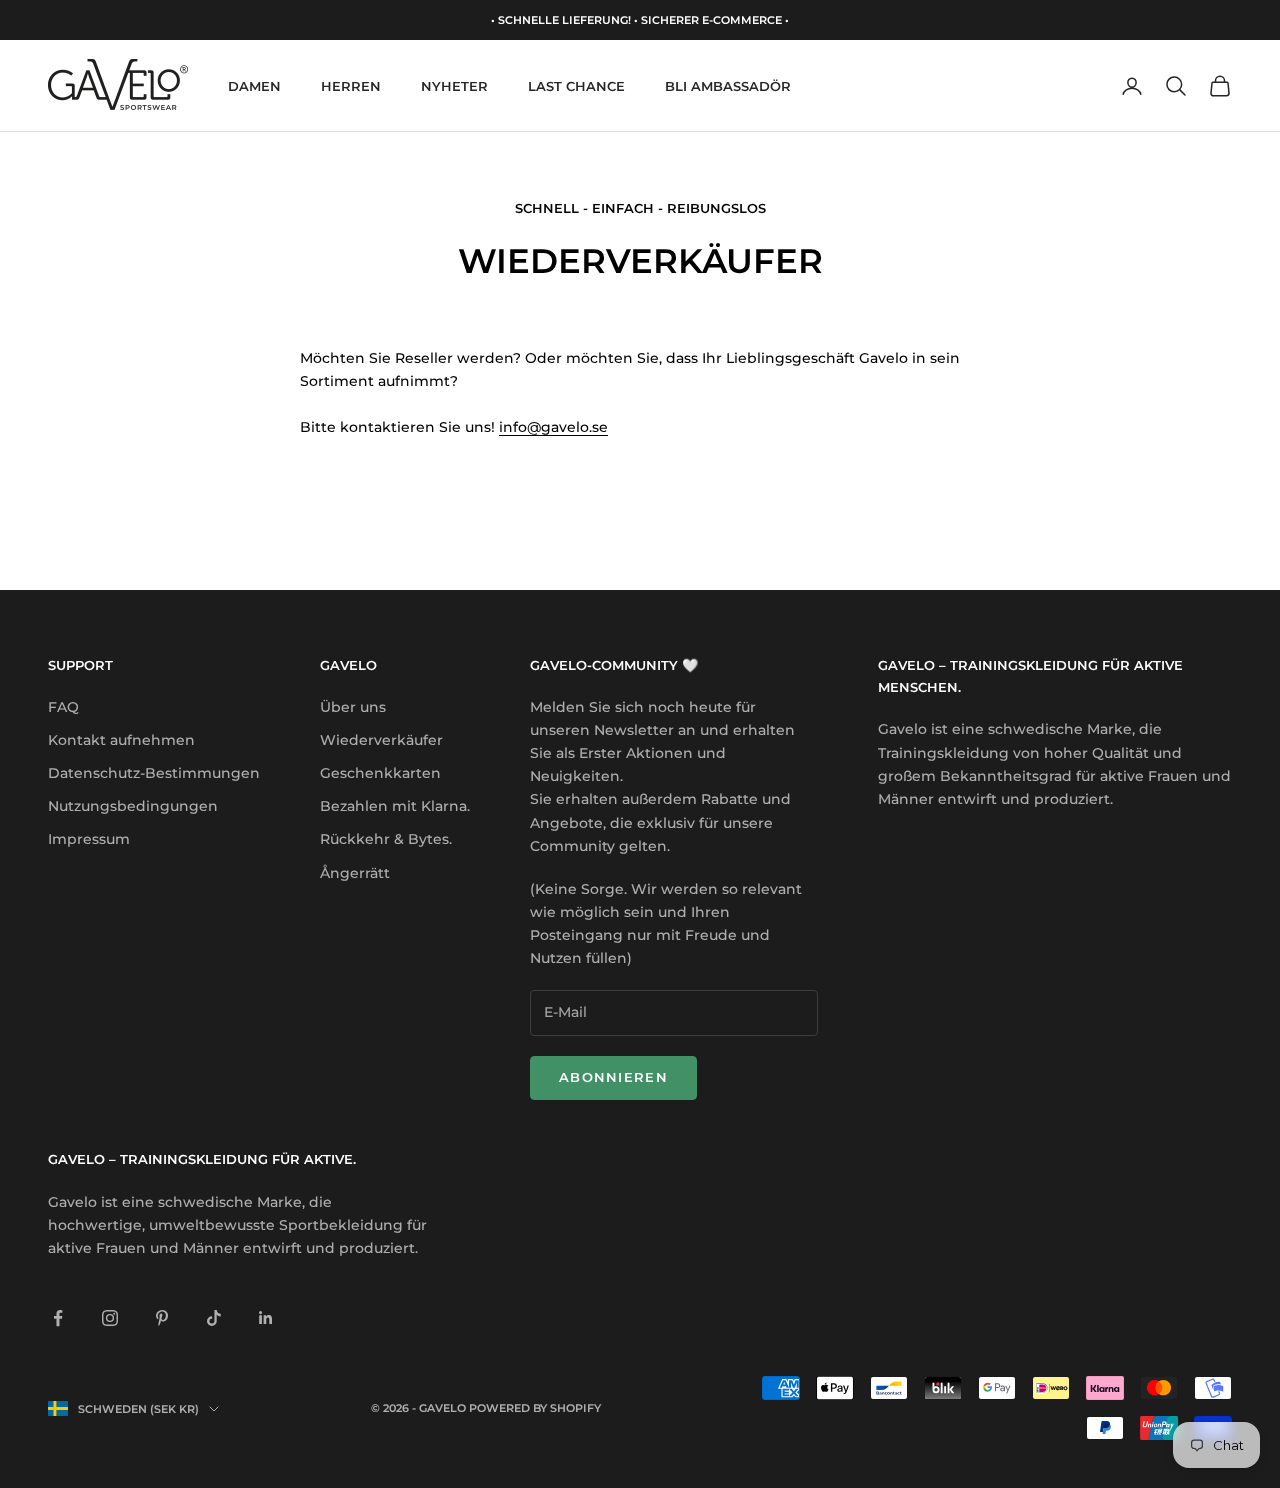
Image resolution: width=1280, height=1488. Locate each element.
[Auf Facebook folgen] (58, 1318)
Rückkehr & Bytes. (386, 839)
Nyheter (454, 86)
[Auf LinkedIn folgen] (266, 1318)
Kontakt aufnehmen (121, 740)
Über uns (353, 707)
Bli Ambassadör (728, 86)
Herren (351, 86)
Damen (254, 86)
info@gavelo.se (553, 427)
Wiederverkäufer (381, 740)
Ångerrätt (355, 873)
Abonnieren (613, 1077)
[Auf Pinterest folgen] (162, 1318)
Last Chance (576, 86)
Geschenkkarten (380, 773)
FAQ (63, 707)
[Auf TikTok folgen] (214, 1318)
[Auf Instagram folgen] (110, 1318)
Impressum (89, 839)
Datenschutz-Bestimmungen (154, 773)
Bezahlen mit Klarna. (395, 806)
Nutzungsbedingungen (133, 806)
